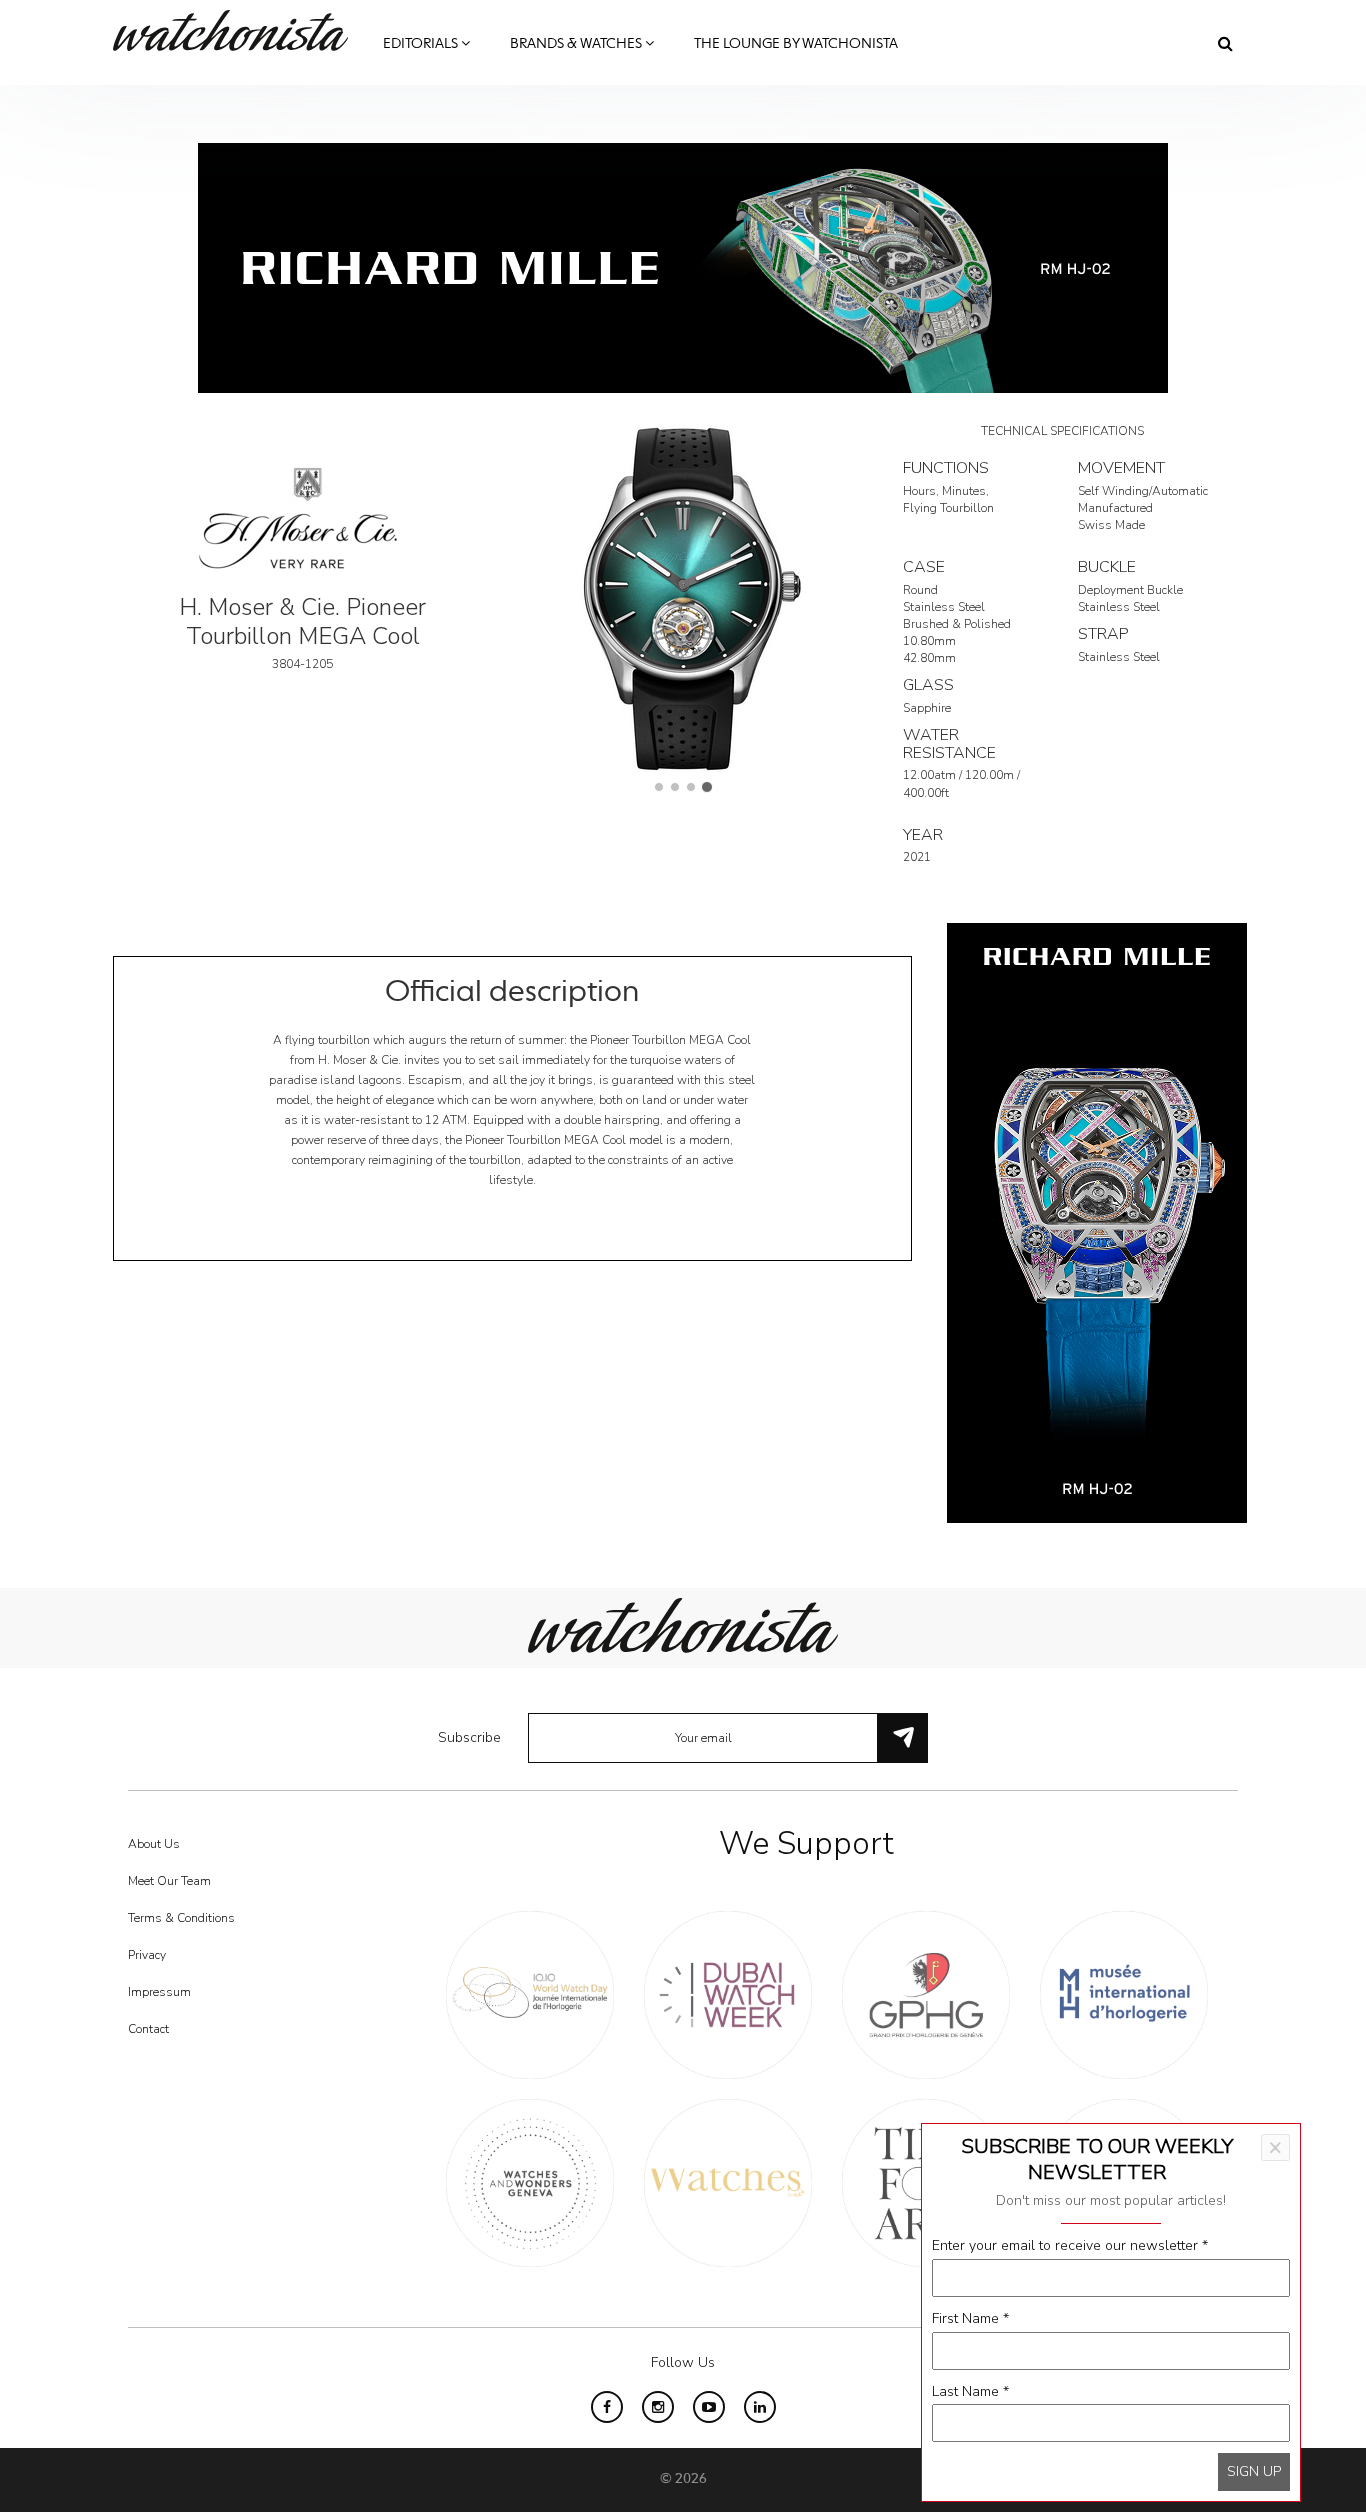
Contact (148, 2029)
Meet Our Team (169, 1881)
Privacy (147, 1955)
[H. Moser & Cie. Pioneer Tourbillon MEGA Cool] (683, 596)
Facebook (607, 2407)
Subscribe (469, 1737)
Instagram (658, 2407)
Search (1225, 43)
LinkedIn (760, 2407)
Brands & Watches (577, 44)
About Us (154, 1844)
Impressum (159, 1992)
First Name (970, 2318)
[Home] (238, 30)
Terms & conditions (181, 1918)
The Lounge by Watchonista (796, 44)
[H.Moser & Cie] (303, 516)
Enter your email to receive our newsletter (1070, 2245)
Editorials (422, 44)
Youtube (709, 2407)
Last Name (970, 2391)
